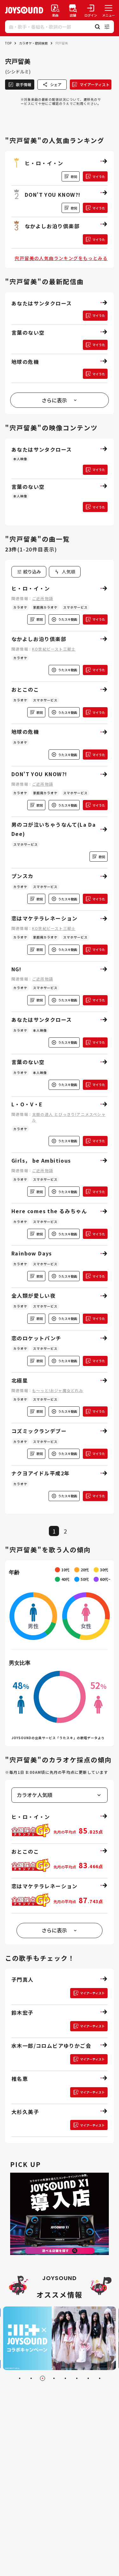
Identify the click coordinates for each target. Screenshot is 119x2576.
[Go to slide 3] (43, 2378)
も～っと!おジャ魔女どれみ (58, 1390)
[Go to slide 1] (20, 2378)
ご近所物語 (43, 598)
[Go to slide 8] (100, 2378)
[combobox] (65, 572)
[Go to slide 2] (31, 2378)
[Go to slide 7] (88, 2378)
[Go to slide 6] (77, 2378)
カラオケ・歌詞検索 (33, 43)
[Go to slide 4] (54, 2378)
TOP (8, 43)
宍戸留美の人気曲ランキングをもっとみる (61, 258)
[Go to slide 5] (65, 2378)
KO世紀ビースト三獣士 (54, 649)
